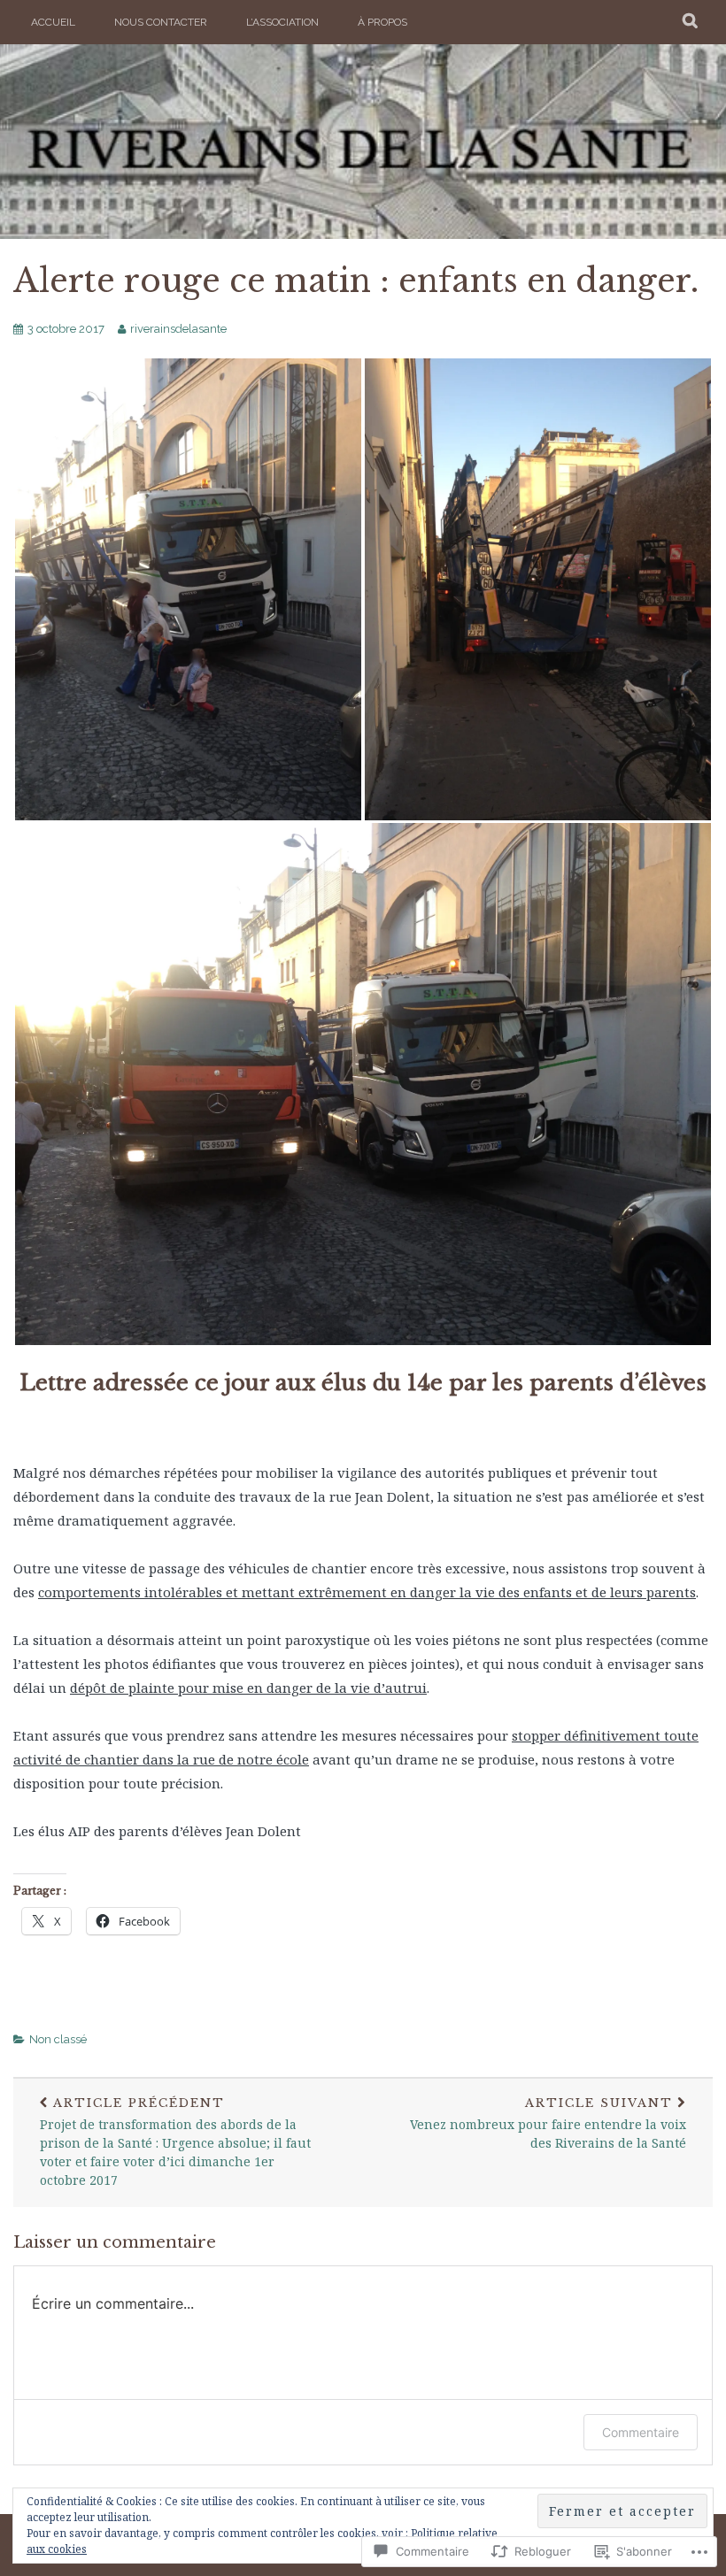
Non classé (58, 2039)
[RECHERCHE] (691, 22)
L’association (282, 22)
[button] (188, 589)
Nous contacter (161, 22)
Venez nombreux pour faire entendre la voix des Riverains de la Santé (548, 2123)
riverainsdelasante (178, 329)
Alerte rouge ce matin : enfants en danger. (356, 281)
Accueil (53, 22)
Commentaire (641, 2432)
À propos (382, 22)
